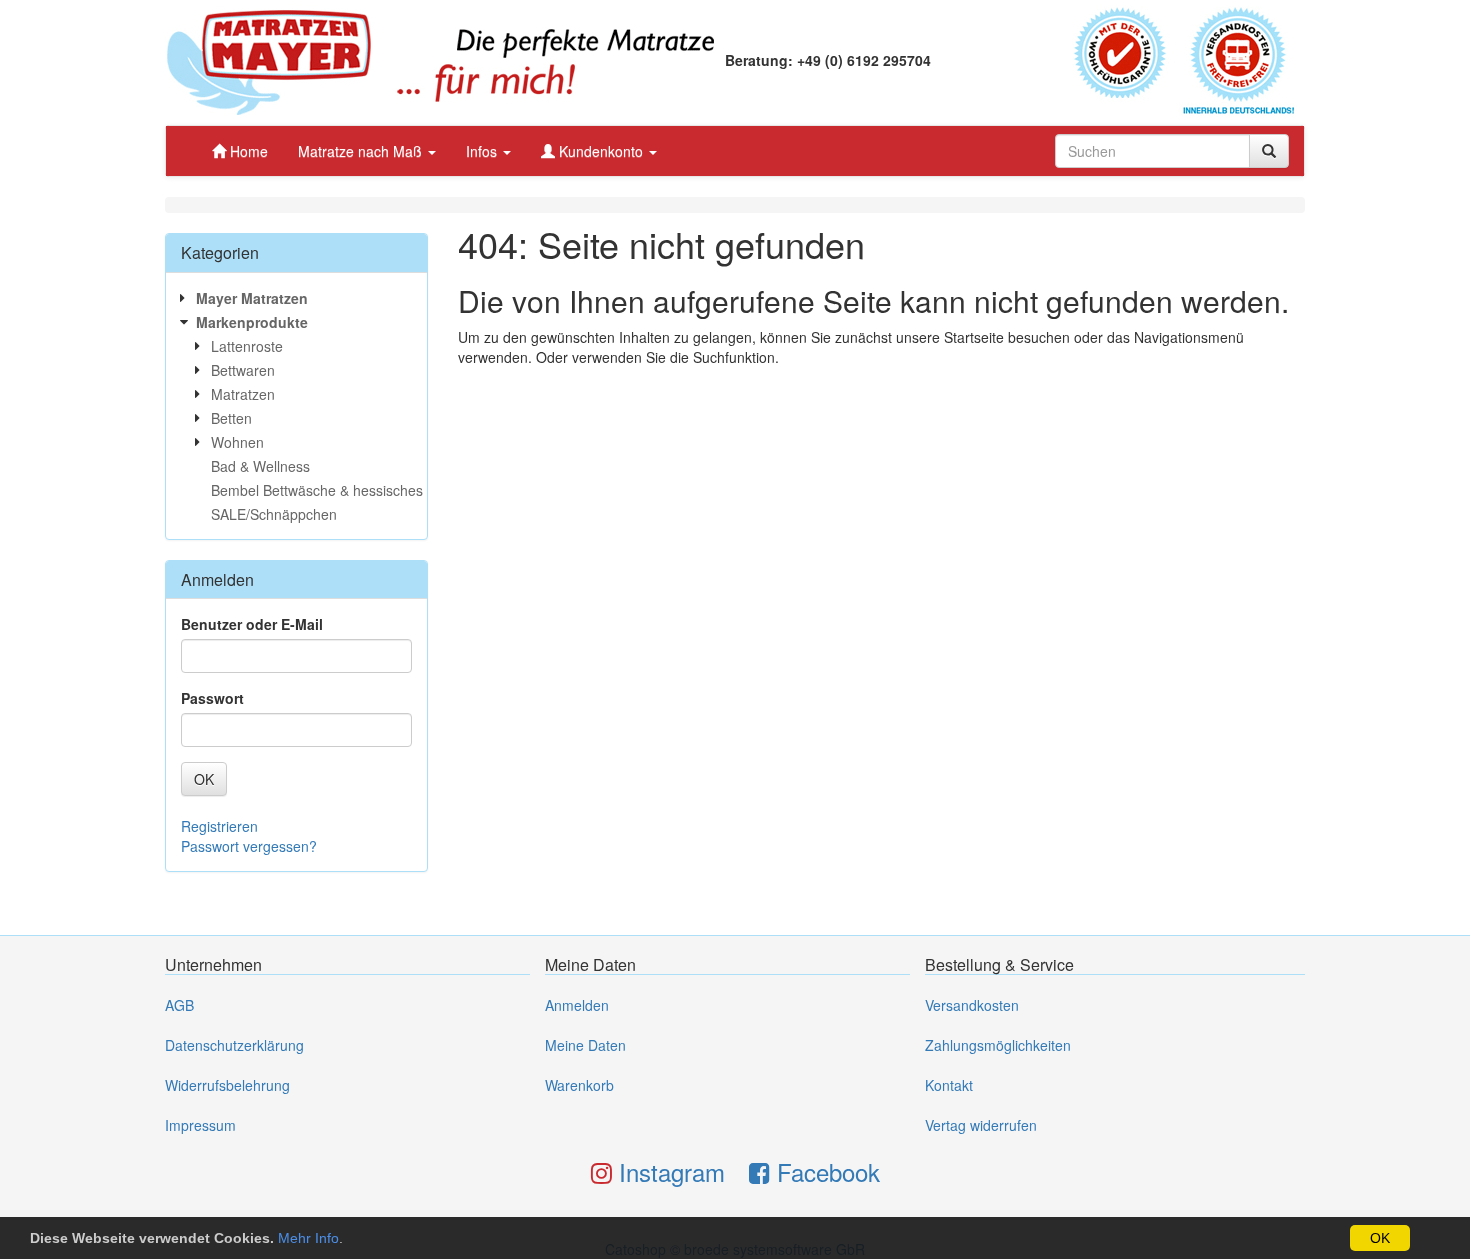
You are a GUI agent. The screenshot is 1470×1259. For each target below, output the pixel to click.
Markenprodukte (252, 322)
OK (1380, 1238)
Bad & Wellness (260, 466)
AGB (179, 1005)
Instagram (668, 1171)
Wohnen (237, 442)
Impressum (200, 1125)
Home (247, 151)
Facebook (825, 1171)
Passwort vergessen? (249, 846)
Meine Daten (585, 1045)
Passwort (212, 698)
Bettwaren (243, 370)
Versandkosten (972, 1005)
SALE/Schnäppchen (274, 514)
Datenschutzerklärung (234, 1045)
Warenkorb (579, 1085)
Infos (483, 151)
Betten (231, 418)
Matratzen (243, 394)
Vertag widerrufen (981, 1125)
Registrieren (219, 826)
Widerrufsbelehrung (227, 1085)
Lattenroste (247, 346)
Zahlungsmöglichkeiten (998, 1045)
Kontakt (949, 1085)
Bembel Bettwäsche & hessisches (317, 490)
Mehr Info (308, 1238)
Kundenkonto (601, 151)
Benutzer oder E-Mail (252, 624)
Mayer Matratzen (252, 298)
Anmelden (577, 1005)
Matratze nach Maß (362, 151)
